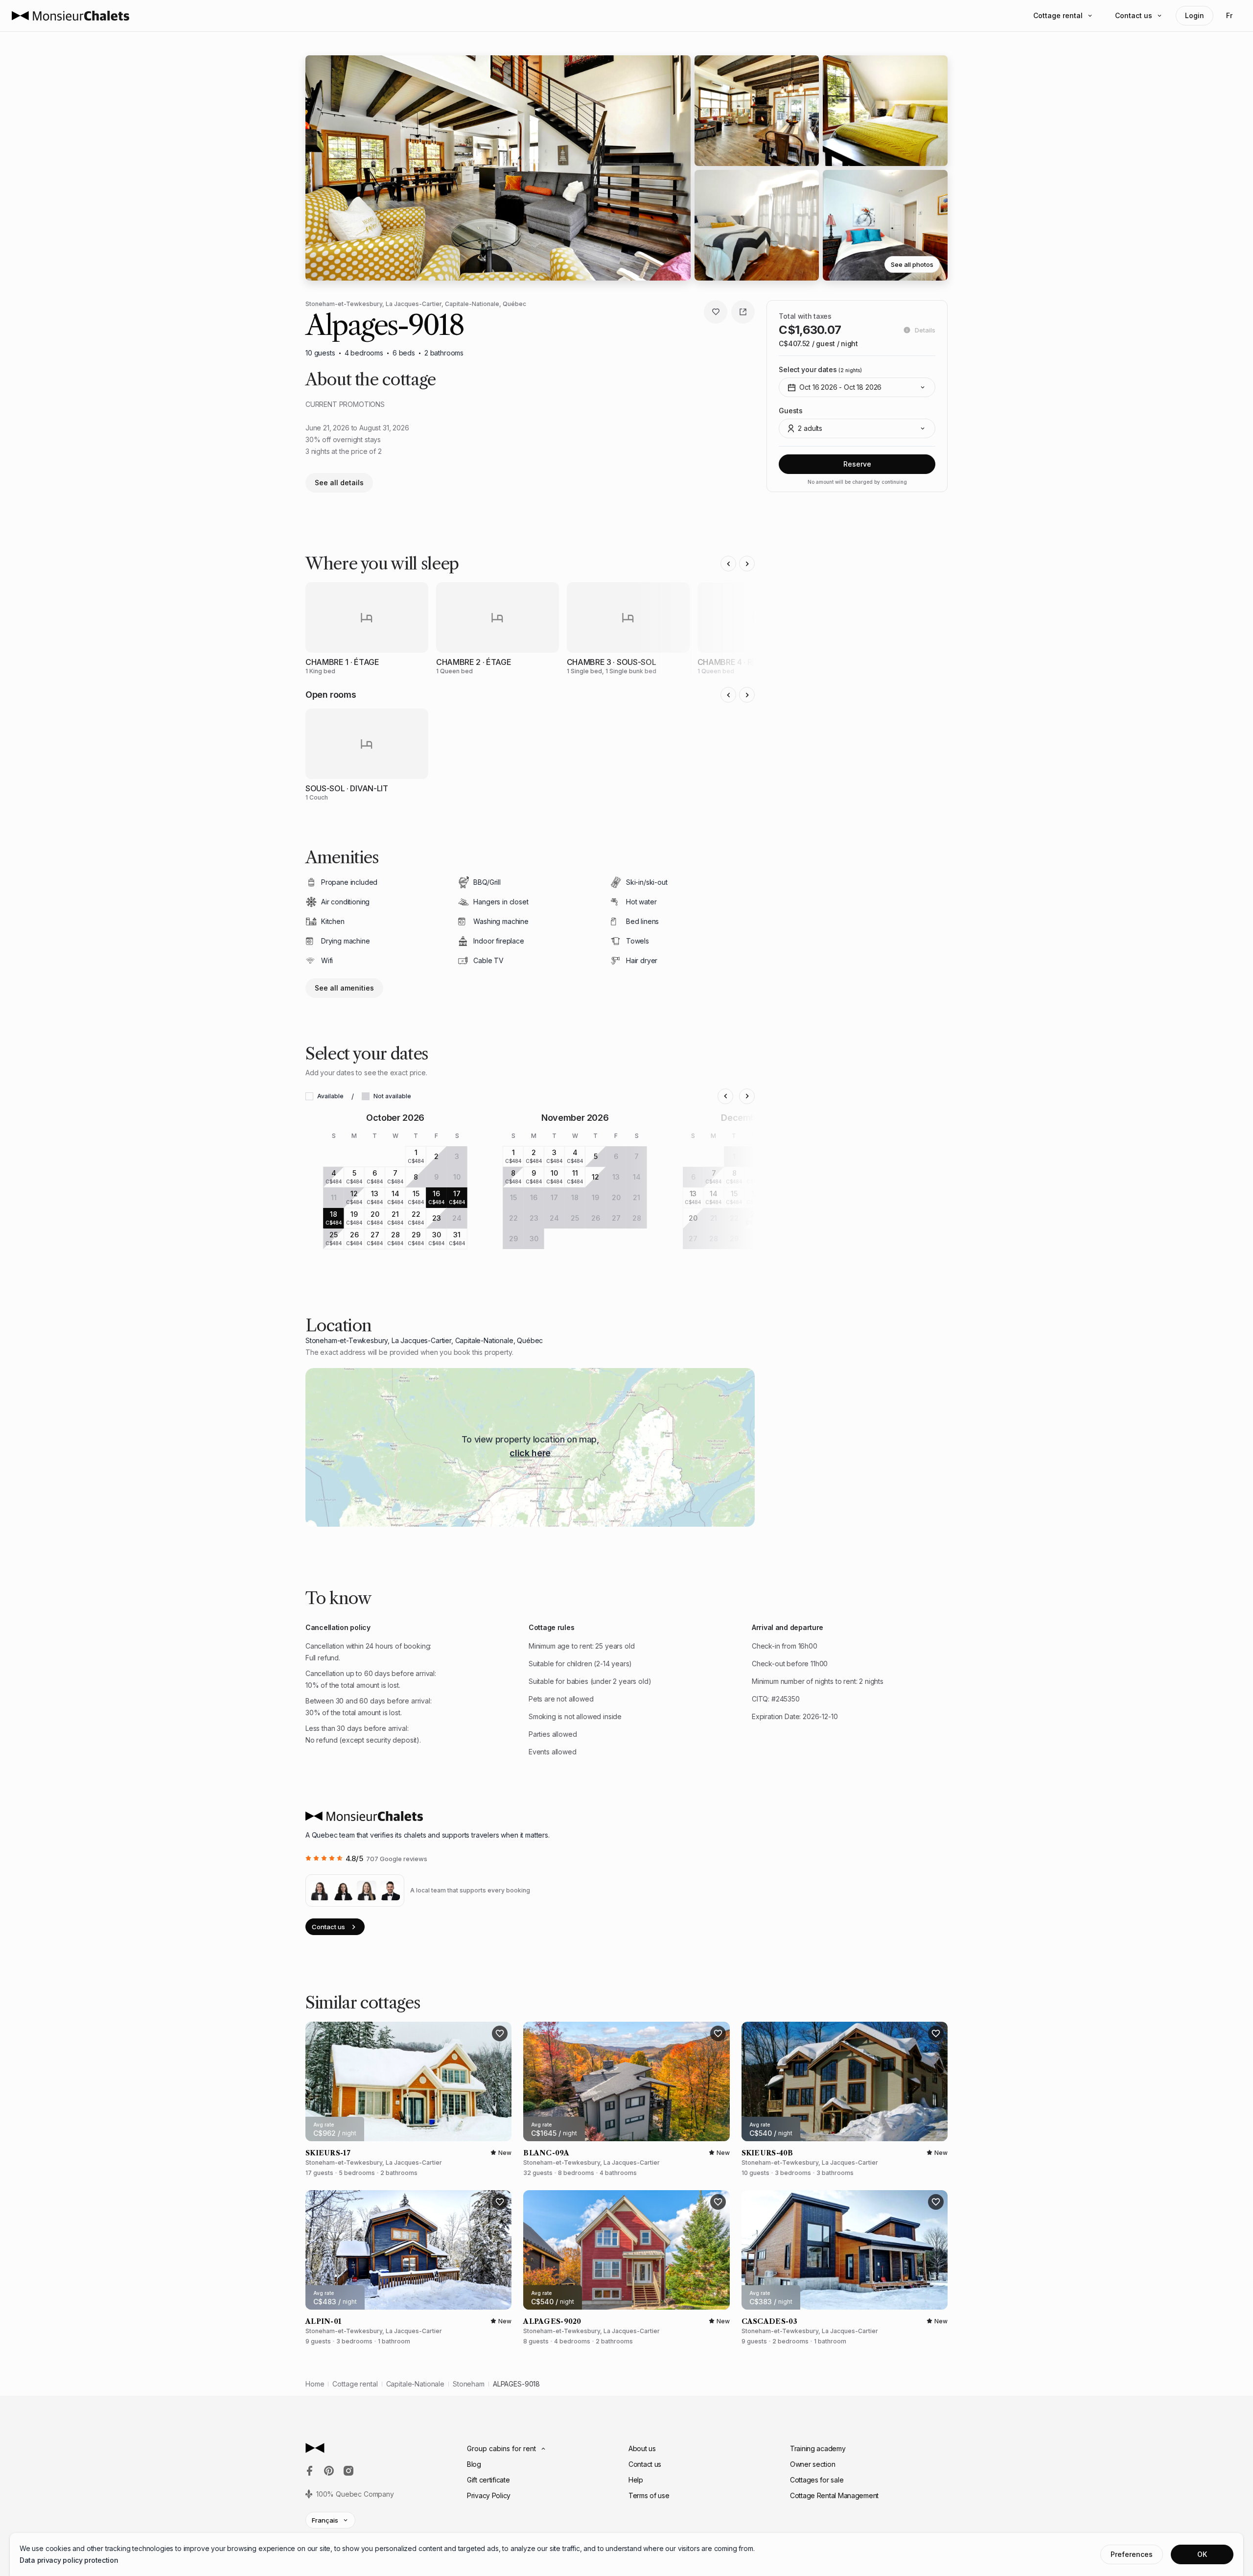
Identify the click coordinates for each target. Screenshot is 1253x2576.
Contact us (1134, 15)
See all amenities (344, 988)
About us (642, 2448)
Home (315, 2384)
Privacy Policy (489, 2495)
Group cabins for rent (501, 2448)
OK (1202, 2554)
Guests (790, 411)
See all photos (912, 264)
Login (1195, 15)
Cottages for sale (817, 2480)
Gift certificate (488, 2480)
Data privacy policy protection (69, 2560)
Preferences (1132, 2554)
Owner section (812, 2464)
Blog (474, 2464)
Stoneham (469, 2384)
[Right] (747, 564)
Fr (1229, 15)
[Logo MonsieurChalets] (70, 16)
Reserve (857, 464)
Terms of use (649, 2495)
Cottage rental (1058, 15)
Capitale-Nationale (415, 2384)
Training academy (818, 2448)
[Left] (728, 564)
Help (636, 2480)
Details (925, 330)
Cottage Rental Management (834, 2495)
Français (325, 2520)
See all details (339, 483)
